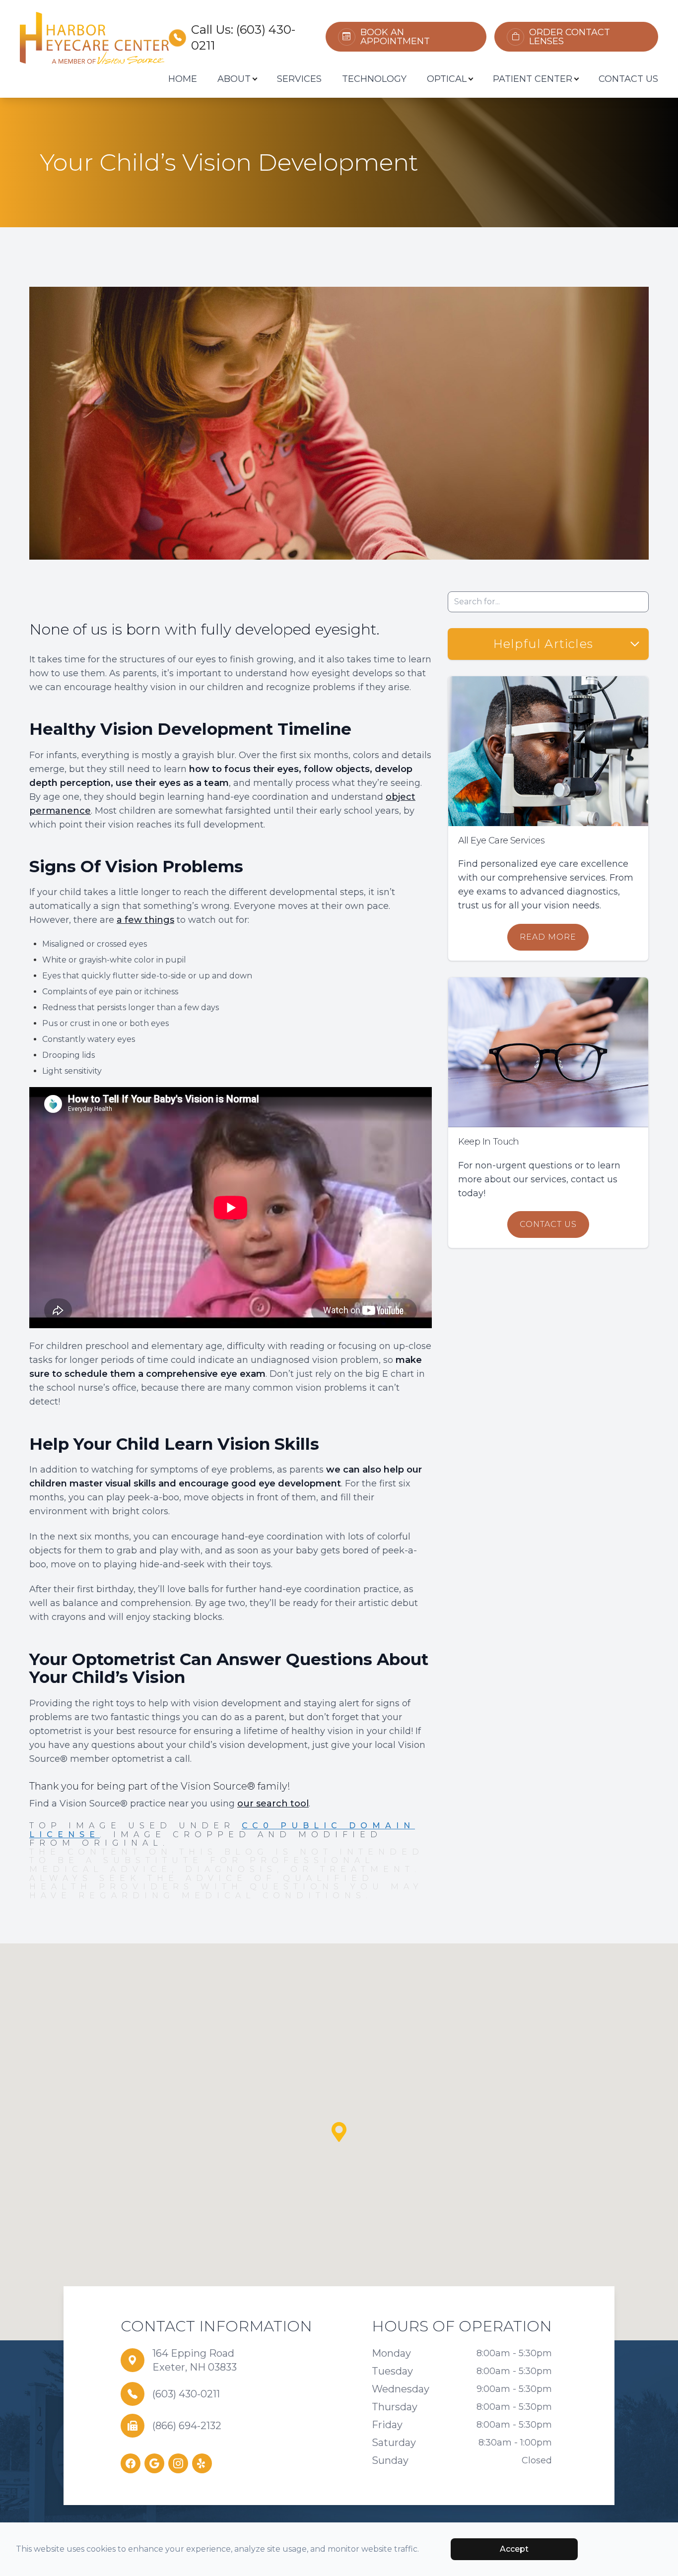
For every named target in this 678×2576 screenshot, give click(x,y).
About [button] (234, 79)
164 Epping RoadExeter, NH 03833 (195, 2360)
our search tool (273, 1803)
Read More (548, 937)
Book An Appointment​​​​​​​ (395, 37)
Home (183, 79)
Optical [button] (447, 79)
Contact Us (628, 79)
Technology (374, 79)
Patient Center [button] (533, 79)
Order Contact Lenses (570, 37)
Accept (514, 2549)
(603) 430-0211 (186, 2394)
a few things (145, 920)
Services (299, 79)
